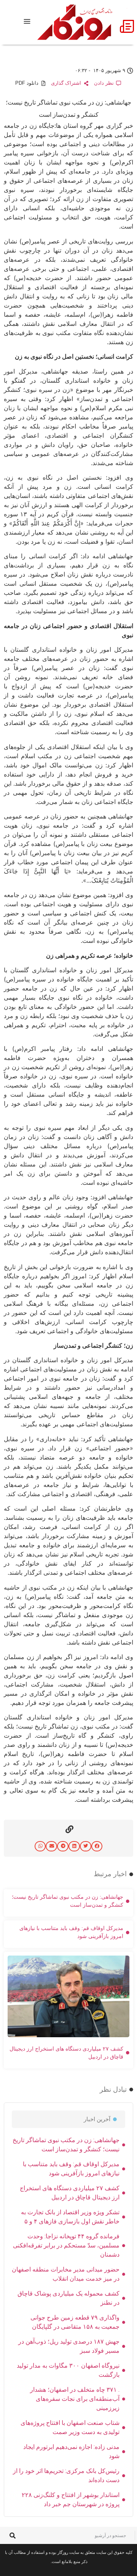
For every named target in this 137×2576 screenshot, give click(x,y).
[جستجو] (12, 2535)
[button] (97, 1846)
